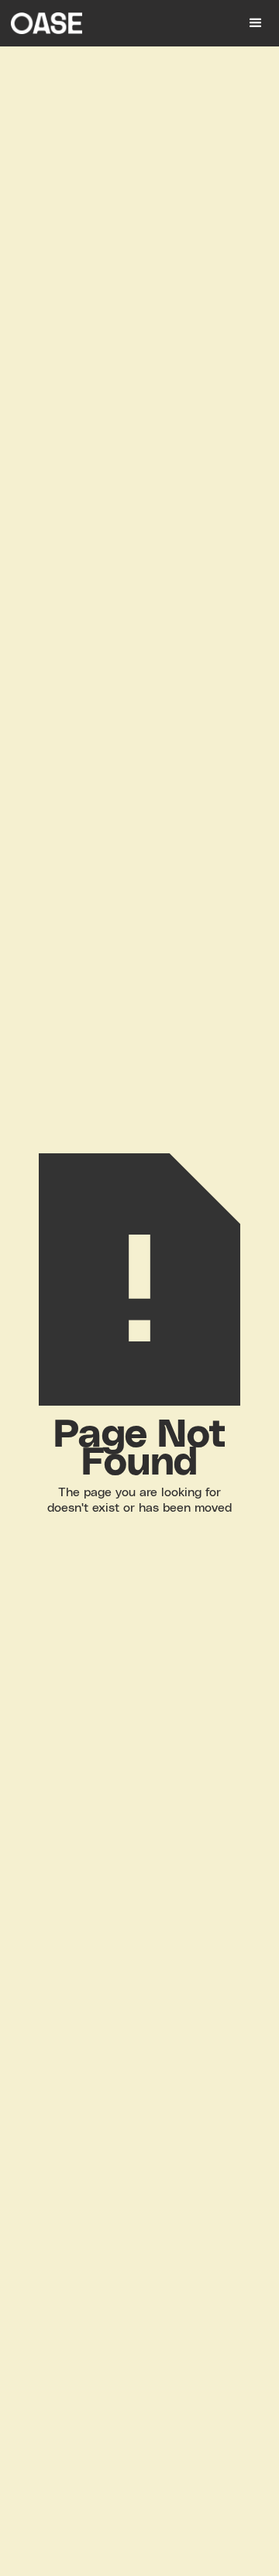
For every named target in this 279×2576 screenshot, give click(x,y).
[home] (116, 23)
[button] (256, 23)
